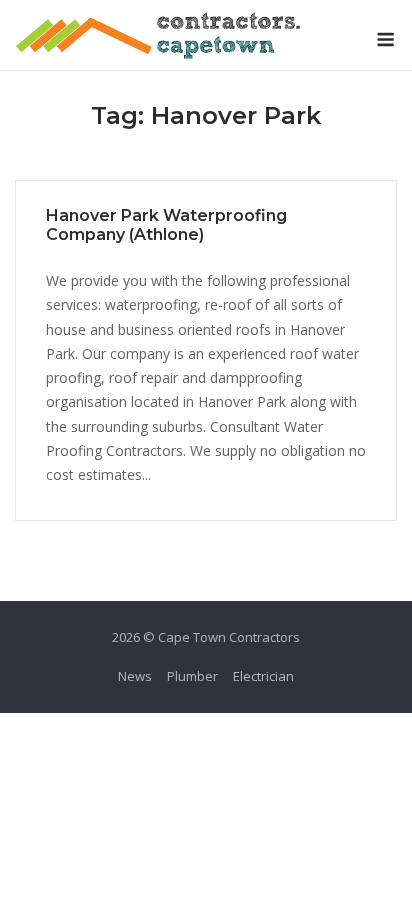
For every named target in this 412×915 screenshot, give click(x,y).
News (135, 676)
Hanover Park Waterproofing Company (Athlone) (166, 225)
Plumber (192, 676)
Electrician (263, 676)
